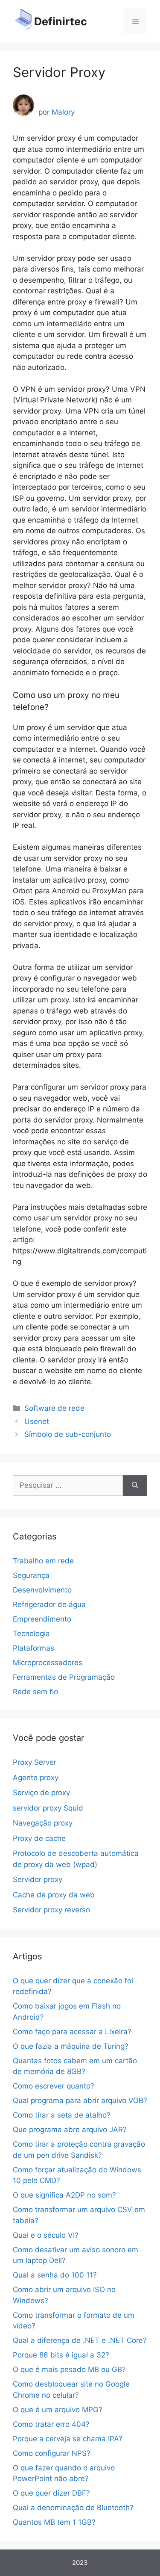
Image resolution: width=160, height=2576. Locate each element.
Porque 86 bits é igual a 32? (61, 2355)
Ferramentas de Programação (64, 1677)
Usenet (37, 1421)
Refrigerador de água (49, 1604)
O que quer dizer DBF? (51, 2493)
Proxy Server (35, 1762)
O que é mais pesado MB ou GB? (69, 2369)
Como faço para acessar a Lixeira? (72, 2032)
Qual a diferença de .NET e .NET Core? (80, 2340)
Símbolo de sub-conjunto (68, 1434)
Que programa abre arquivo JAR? (70, 2130)
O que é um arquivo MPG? (58, 2410)
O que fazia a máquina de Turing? (71, 2046)
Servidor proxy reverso (51, 1910)
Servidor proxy (38, 1879)
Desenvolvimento (42, 1590)
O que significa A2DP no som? (64, 2195)
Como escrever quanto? (54, 2086)
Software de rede (54, 1408)
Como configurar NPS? (52, 2453)
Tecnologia (31, 1634)
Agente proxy (36, 1778)
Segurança (31, 1575)
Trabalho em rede (43, 1561)
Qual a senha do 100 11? (55, 2275)
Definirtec (61, 21)
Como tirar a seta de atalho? (62, 2115)
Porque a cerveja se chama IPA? (68, 2439)
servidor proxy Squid (48, 1808)
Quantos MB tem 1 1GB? (54, 2522)
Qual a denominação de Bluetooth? (73, 2508)
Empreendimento (42, 1619)
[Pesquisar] (135, 1486)
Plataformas (33, 1648)
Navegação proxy (43, 1823)
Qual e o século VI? (46, 2235)
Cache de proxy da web (54, 1895)
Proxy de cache (39, 1838)
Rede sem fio (35, 1692)
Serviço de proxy (41, 1793)
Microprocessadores (48, 1663)
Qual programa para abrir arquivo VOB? (80, 2100)
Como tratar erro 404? (51, 2424)
